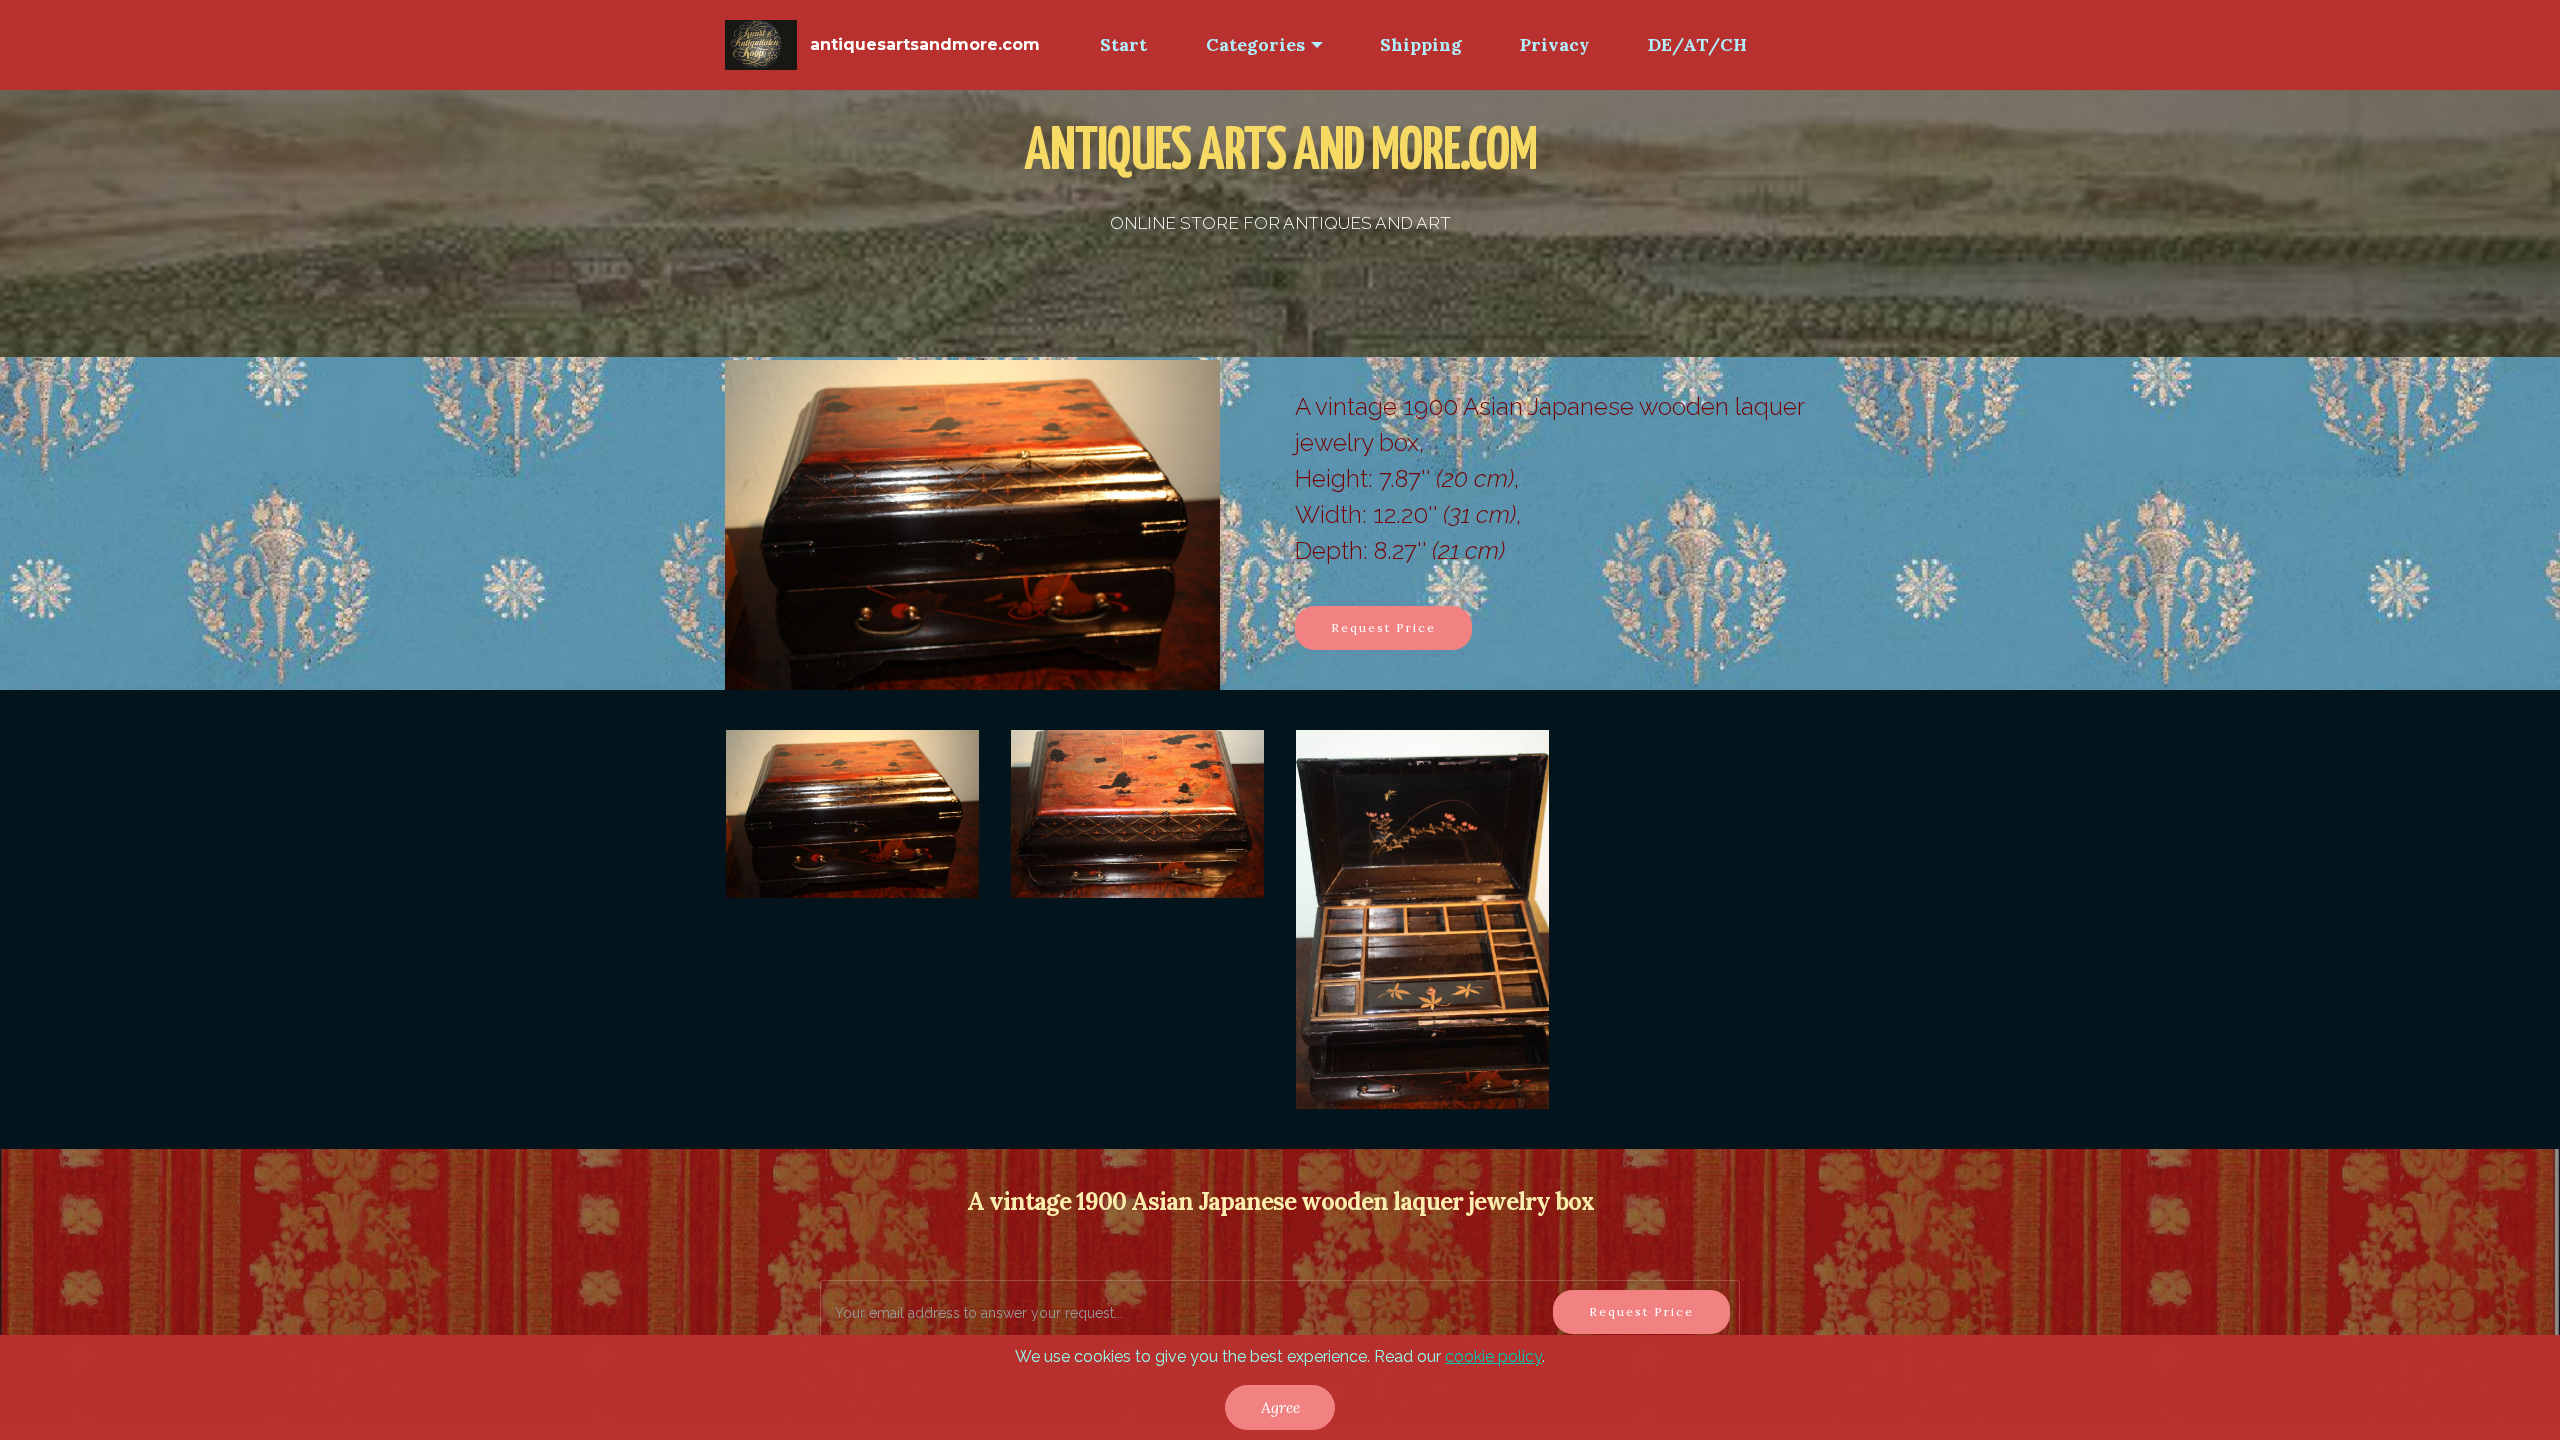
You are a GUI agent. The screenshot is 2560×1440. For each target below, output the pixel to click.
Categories (1255, 44)
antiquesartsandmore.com (925, 44)
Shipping (1421, 44)
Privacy (1554, 44)
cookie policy (1493, 1356)
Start (1123, 44)
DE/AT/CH (1697, 44)
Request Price (1383, 627)
